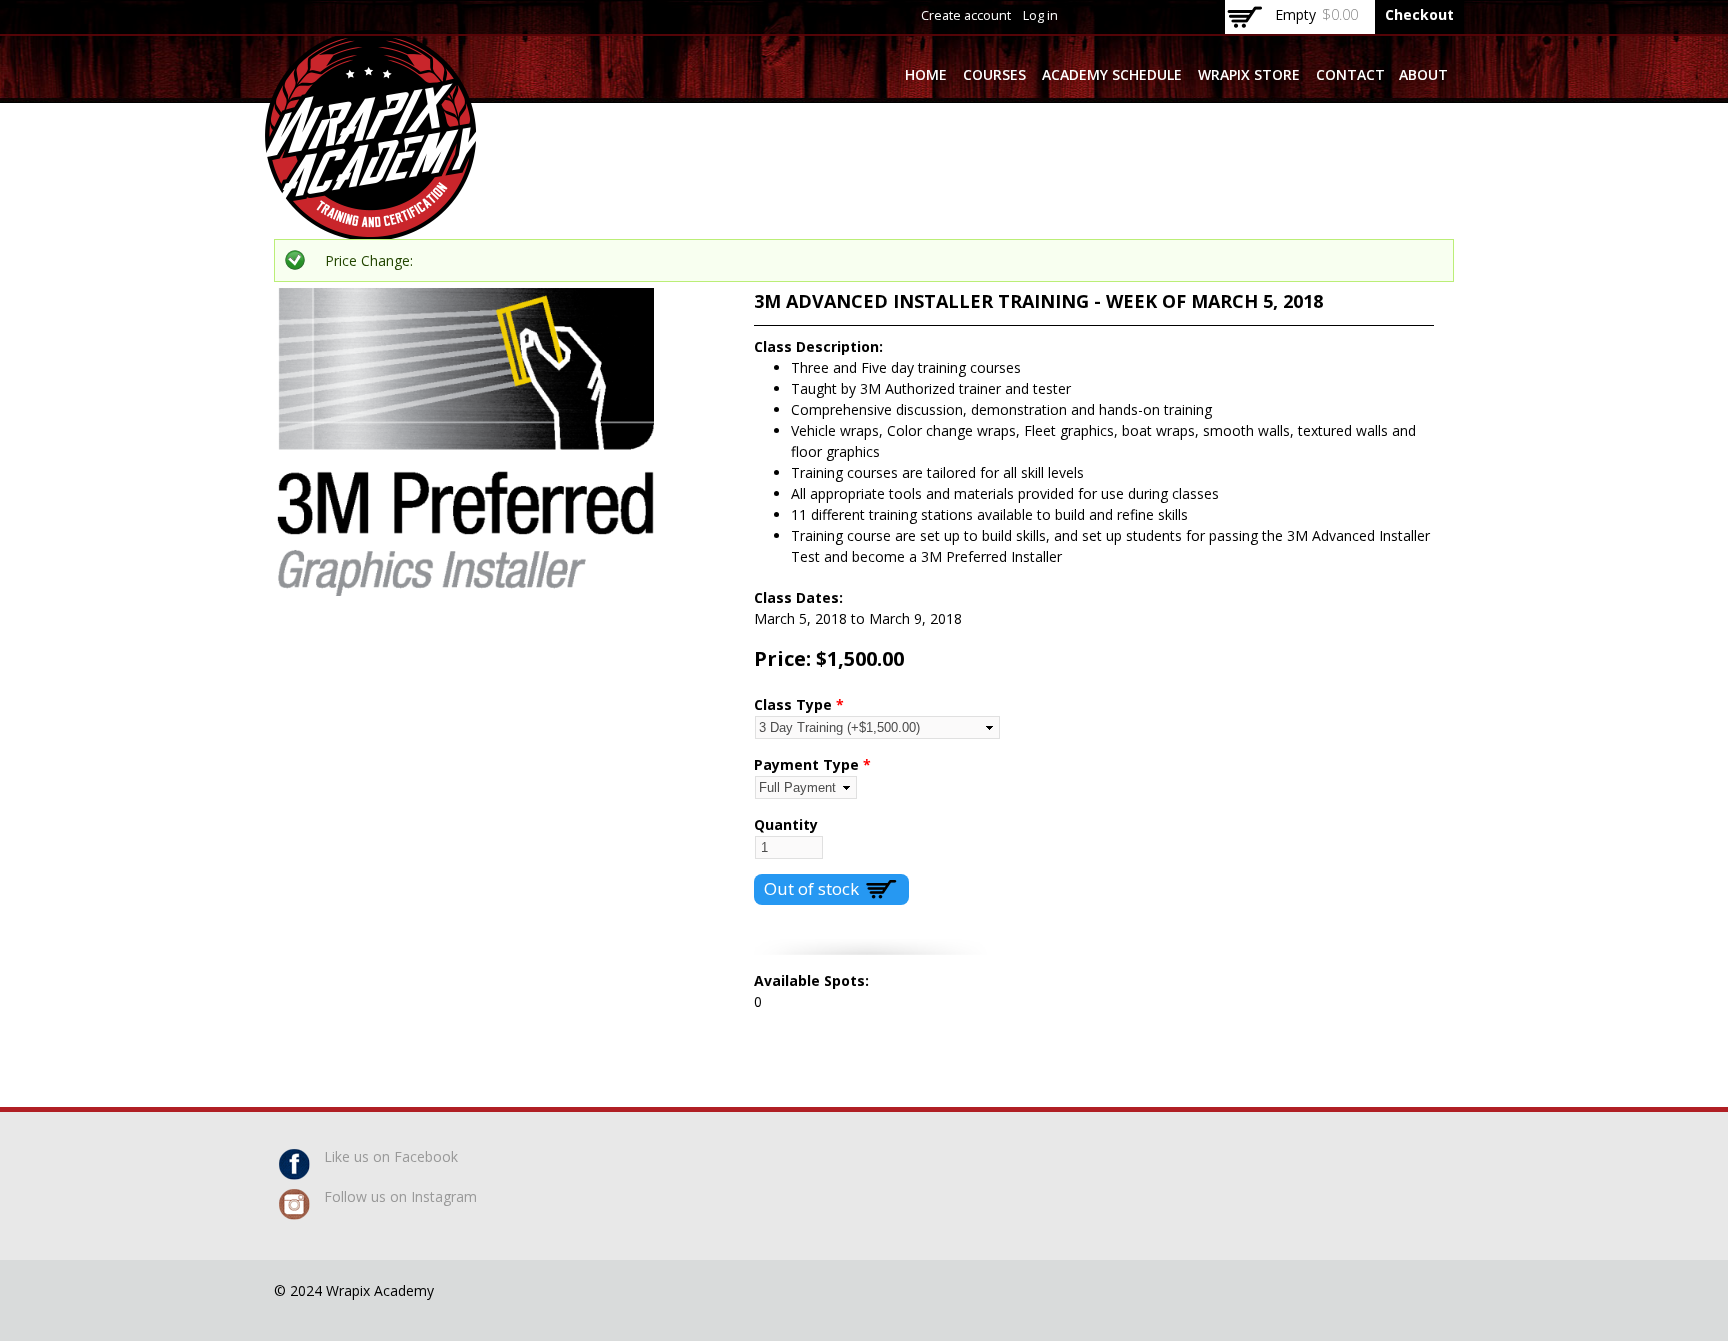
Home (926, 74)
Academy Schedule (1112, 74)
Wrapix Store (1249, 74)
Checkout (1419, 14)
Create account (966, 15)
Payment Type (812, 764)
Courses (994, 74)
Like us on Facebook (391, 1156)
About (1423, 74)
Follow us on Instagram (400, 1196)
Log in (1040, 15)
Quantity (786, 824)
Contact (1350, 74)
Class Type (799, 704)
